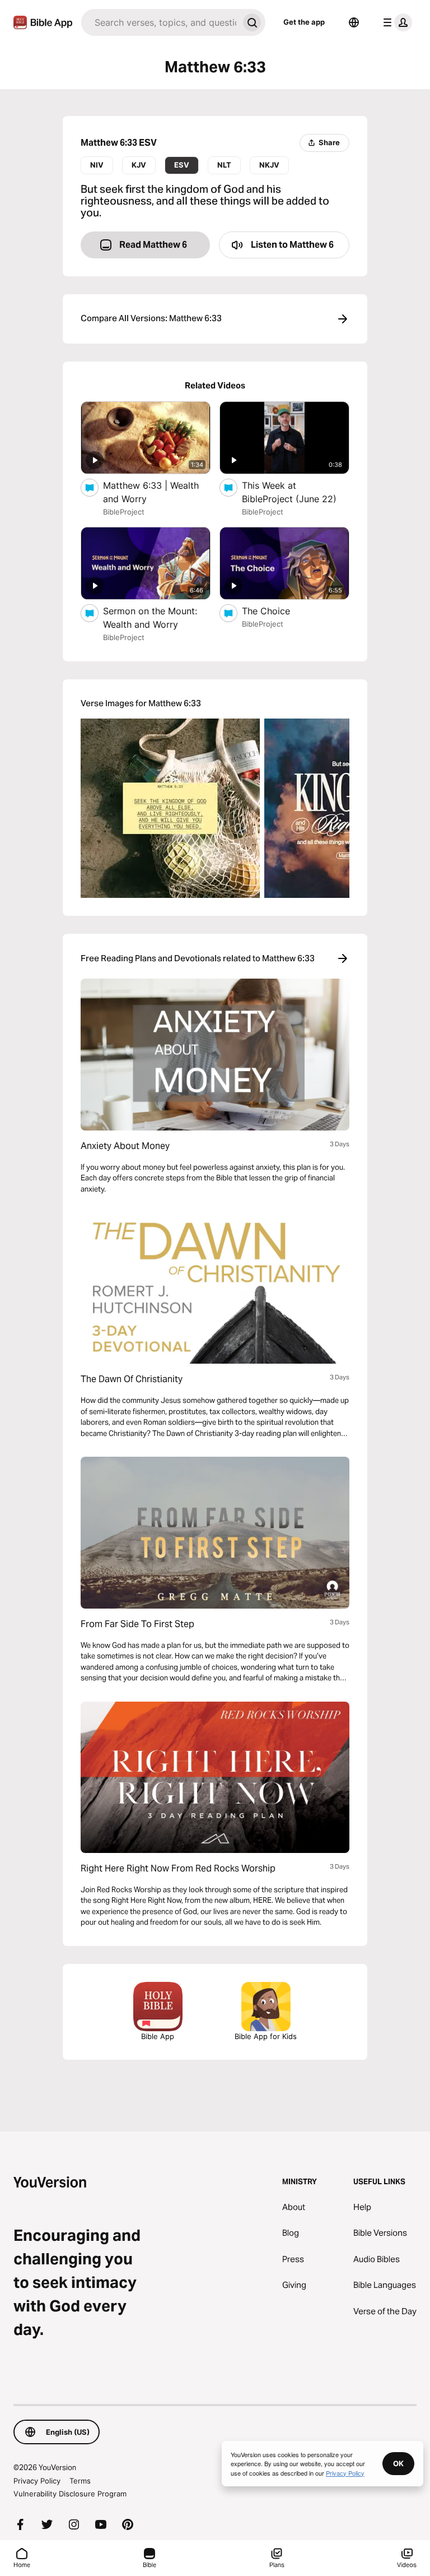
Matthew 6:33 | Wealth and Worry (151, 492)
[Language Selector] (354, 22)
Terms (80, 2481)
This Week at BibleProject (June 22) (296, 492)
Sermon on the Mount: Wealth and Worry (152, 618)
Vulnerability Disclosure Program (70, 2494)
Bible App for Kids (266, 2036)
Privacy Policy (37, 2481)
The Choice (278, 611)
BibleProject (124, 512)
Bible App (158, 2036)
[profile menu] (395, 22)
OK (398, 2463)
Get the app (304, 22)
